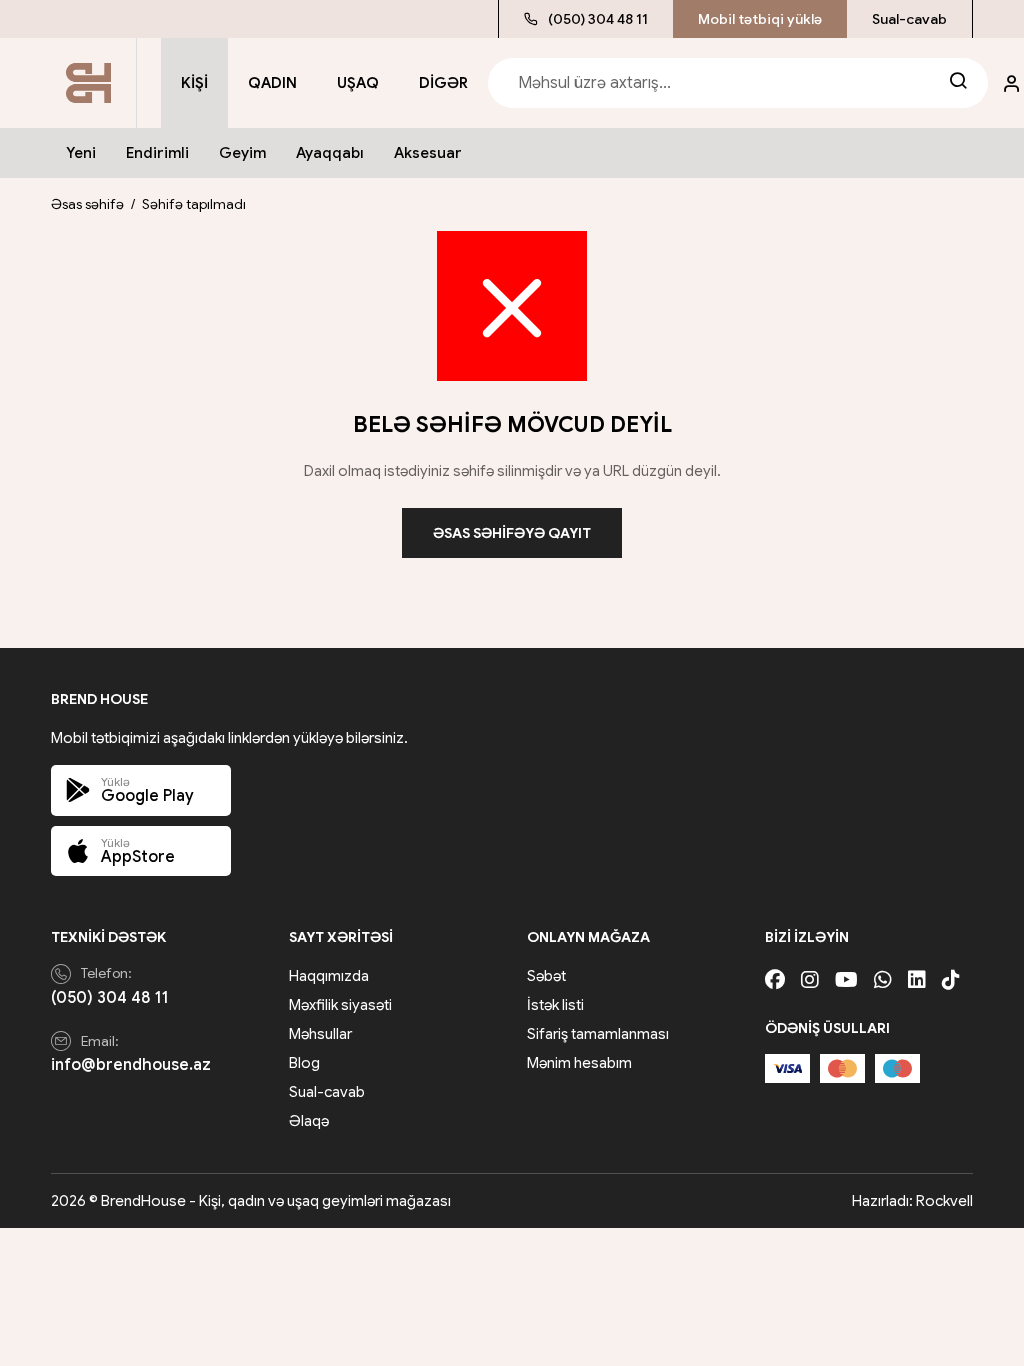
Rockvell (944, 1201)
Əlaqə (309, 1121)
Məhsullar (320, 1034)
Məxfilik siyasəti (340, 1005)
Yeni (81, 153)
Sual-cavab (909, 19)
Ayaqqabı (330, 153)
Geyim (242, 153)
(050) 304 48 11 (598, 19)
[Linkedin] (917, 980)
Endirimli (157, 153)
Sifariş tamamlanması (598, 1034)
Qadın (272, 83)
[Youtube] (846, 980)
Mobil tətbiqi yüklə (760, 19)
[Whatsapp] (883, 980)
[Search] (958, 83)
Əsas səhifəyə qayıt (512, 533)
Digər (443, 83)
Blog (304, 1063)
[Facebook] (775, 980)
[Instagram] (810, 980)
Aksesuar (428, 153)
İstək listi (555, 1005)
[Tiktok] (951, 980)
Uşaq (358, 83)
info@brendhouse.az (131, 1065)
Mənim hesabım (579, 1063)
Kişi (194, 83)
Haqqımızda (329, 976)
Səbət (546, 976)
